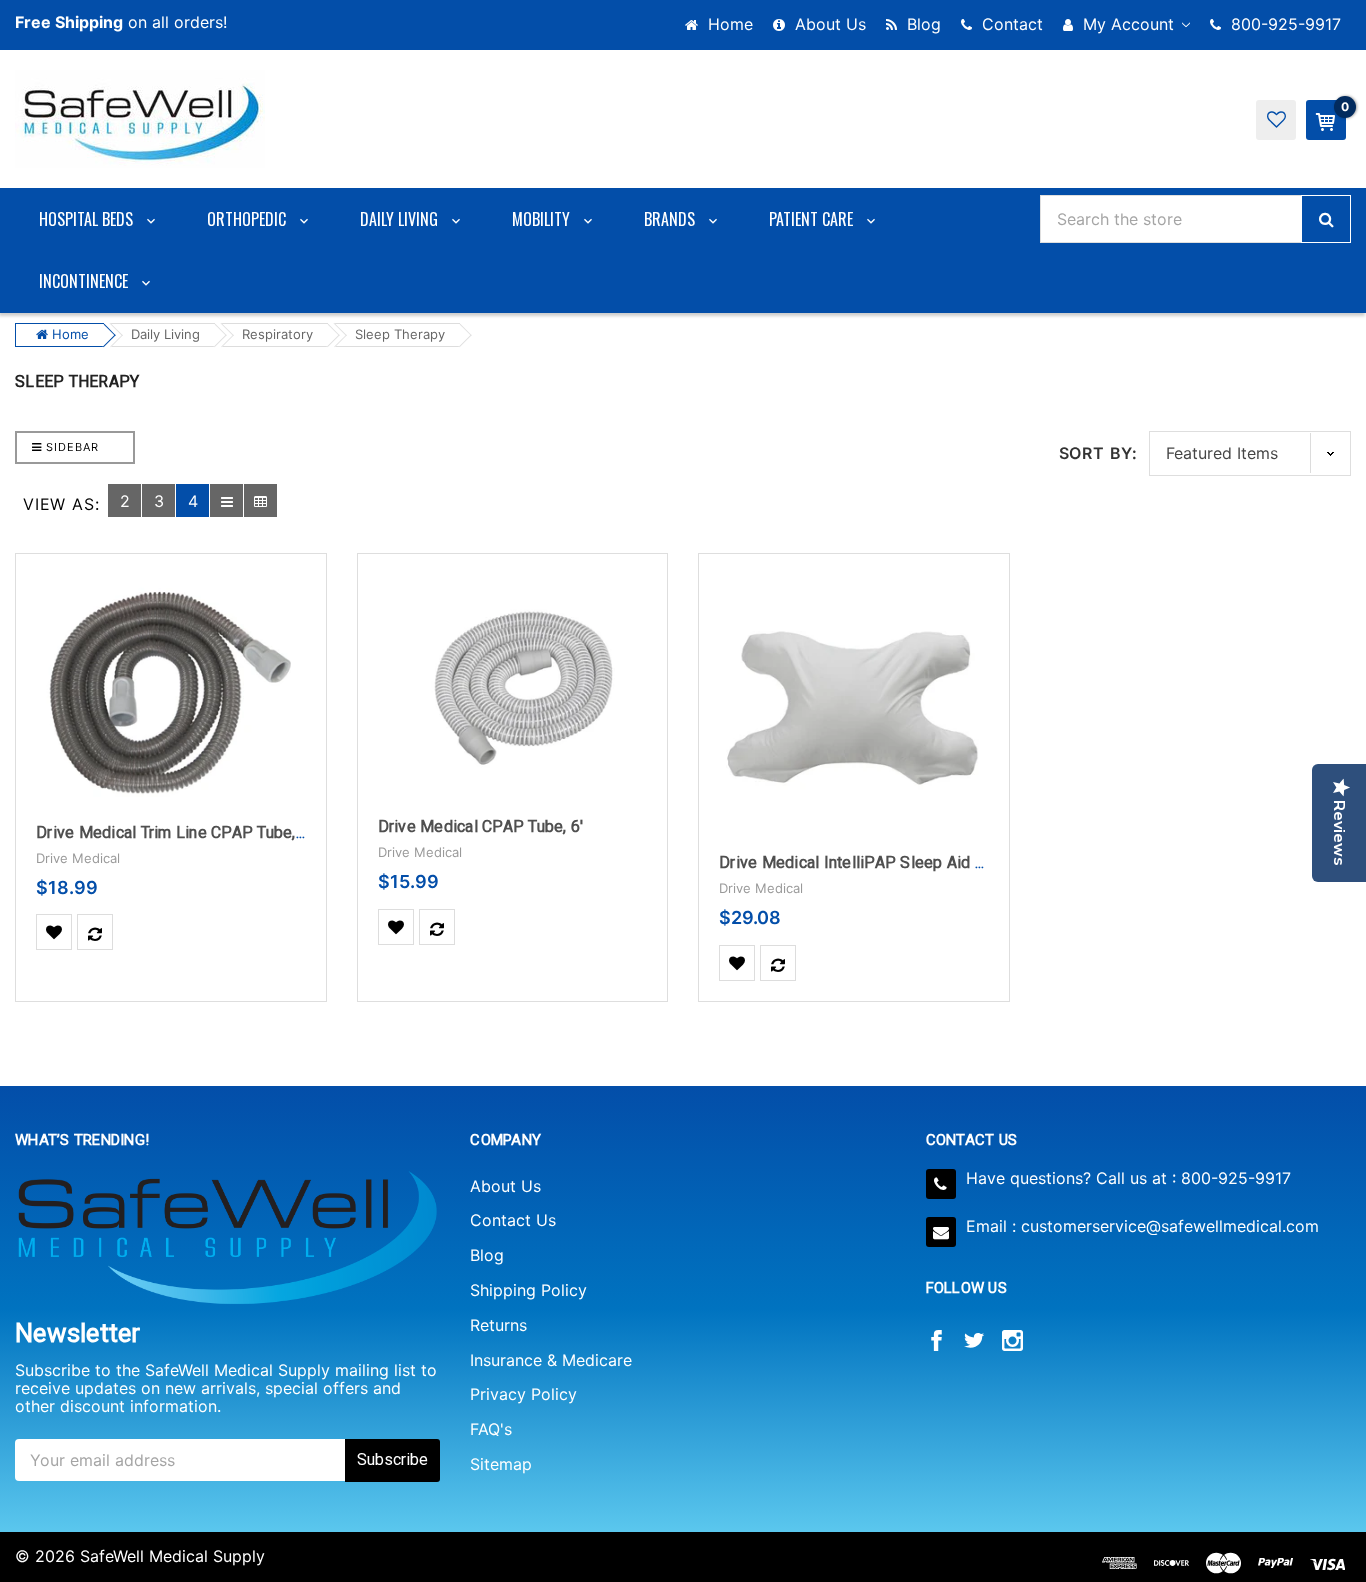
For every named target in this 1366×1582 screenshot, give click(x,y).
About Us (828, 24)
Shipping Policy (528, 1290)
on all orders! (121, 22)
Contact (1010, 24)
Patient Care (813, 219)
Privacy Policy (523, 1394)
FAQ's (491, 1429)
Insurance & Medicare (551, 1360)
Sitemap (501, 1464)
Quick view (170, 624)
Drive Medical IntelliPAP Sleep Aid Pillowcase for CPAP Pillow (947, 862)
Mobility (543, 219)
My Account (1128, 24)
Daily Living (401, 219)
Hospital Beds (88, 219)
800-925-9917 (1283, 24)
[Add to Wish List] (54, 932)
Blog (921, 24)
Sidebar (70, 447)
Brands (671, 219)
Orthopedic (248, 219)
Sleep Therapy (400, 334)
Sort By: (1098, 453)
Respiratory (277, 334)
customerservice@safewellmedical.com (1170, 1226)
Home (728, 24)
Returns (498, 1325)
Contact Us (513, 1220)
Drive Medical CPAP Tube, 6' (481, 826)
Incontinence (85, 281)
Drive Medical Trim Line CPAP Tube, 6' (174, 832)
